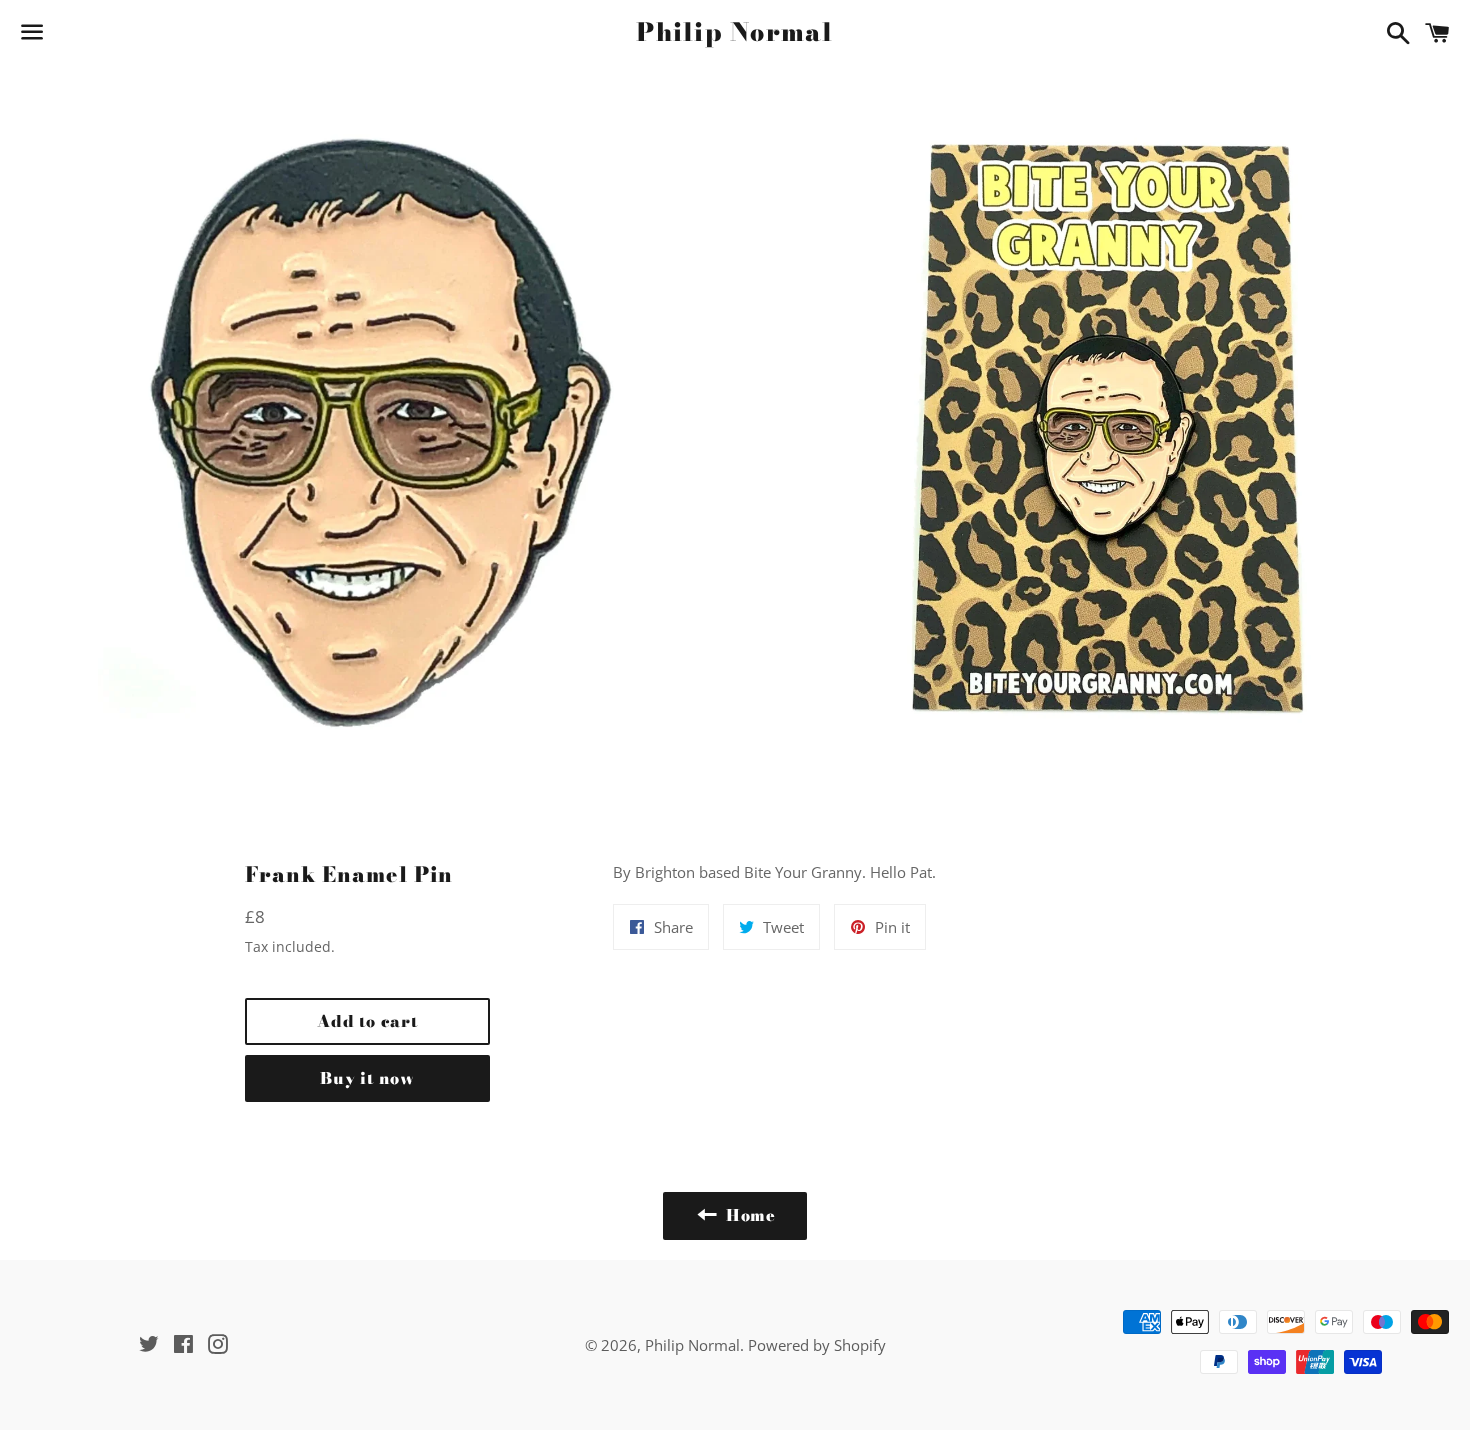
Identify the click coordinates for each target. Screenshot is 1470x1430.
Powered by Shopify (817, 1345)
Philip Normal (734, 32)
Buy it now (367, 1078)
